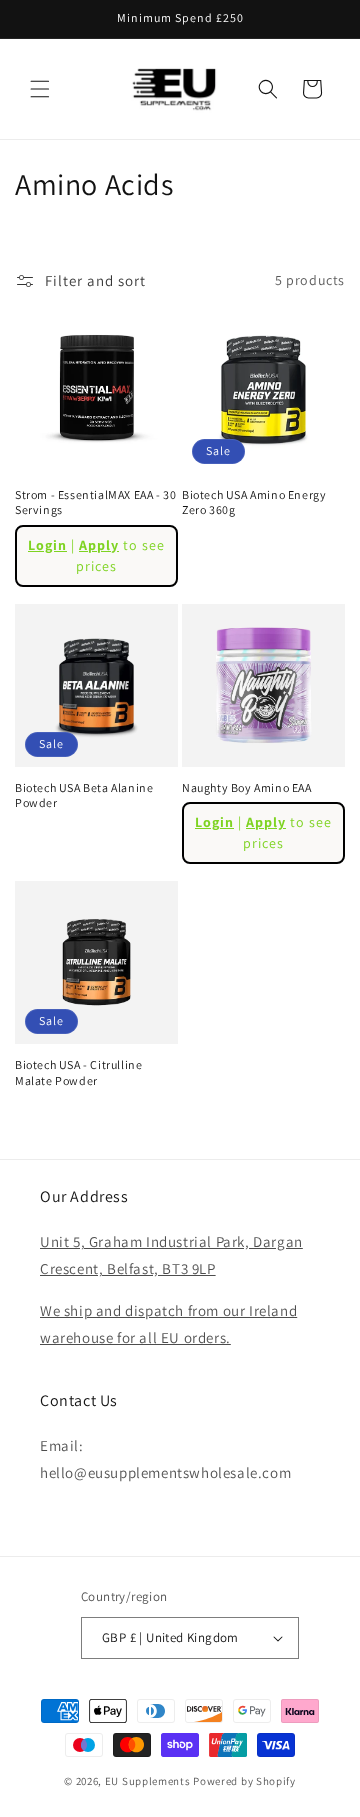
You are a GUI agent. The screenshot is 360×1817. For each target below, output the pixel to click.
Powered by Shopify (244, 1781)
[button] (40, 89)
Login (47, 545)
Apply (99, 545)
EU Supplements (148, 1781)
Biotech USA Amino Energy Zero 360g (254, 502)
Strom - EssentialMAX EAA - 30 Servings (95, 502)
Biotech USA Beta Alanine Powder (84, 795)
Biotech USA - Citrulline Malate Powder (78, 1072)
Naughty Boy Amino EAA (247, 787)
